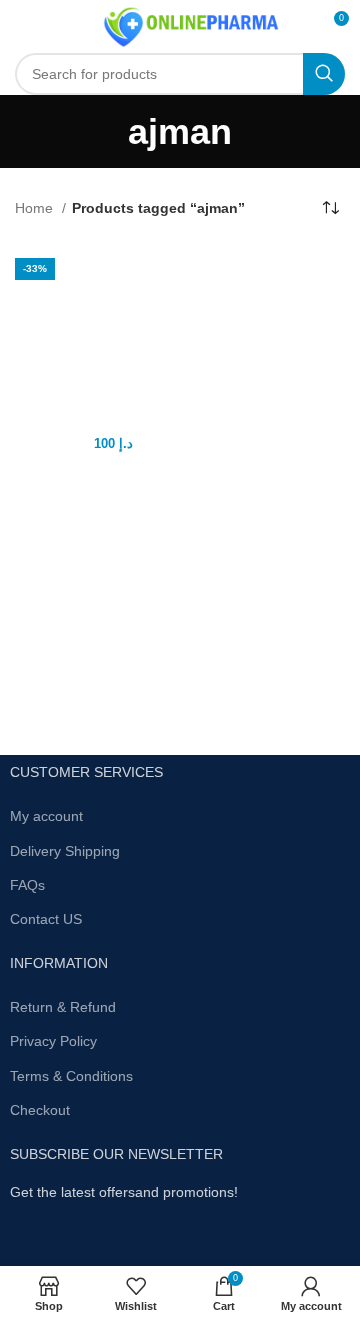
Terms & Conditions (71, 1076)
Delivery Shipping (65, 851)
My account (46, 816)
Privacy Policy (53, 1041)
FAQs (27, 885)
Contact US (46, 919)
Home (36, 208)
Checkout (40, 1110)
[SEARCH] (324, 74)
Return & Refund (63, 1007)
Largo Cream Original (95, 421)
